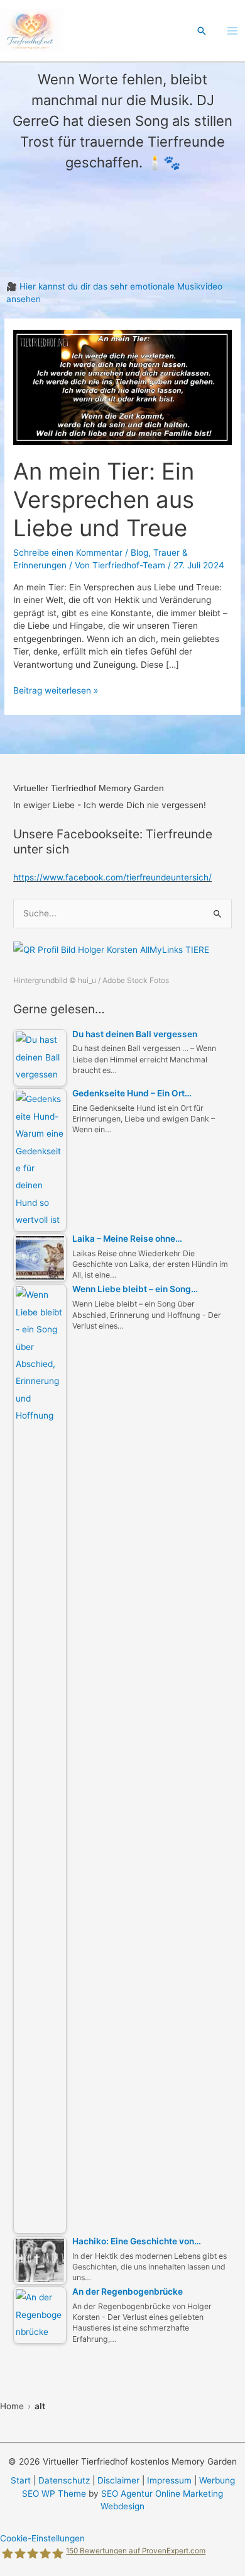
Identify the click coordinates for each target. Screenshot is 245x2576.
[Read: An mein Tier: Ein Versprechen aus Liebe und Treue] (122, 386)
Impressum (169, 2480)
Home (12, 2406)
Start (21, 2480)
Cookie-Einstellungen (42, 2538)
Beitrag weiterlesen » (56, 691)
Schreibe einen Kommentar (68, 553)
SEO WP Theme (54, 2494)
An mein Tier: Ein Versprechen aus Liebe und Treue (104, 500)
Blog (139, 553)
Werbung (217, 2480)
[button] (202, 31)
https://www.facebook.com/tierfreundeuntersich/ (112, 877)
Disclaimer (118, 2480)
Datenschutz (64, 2480)
